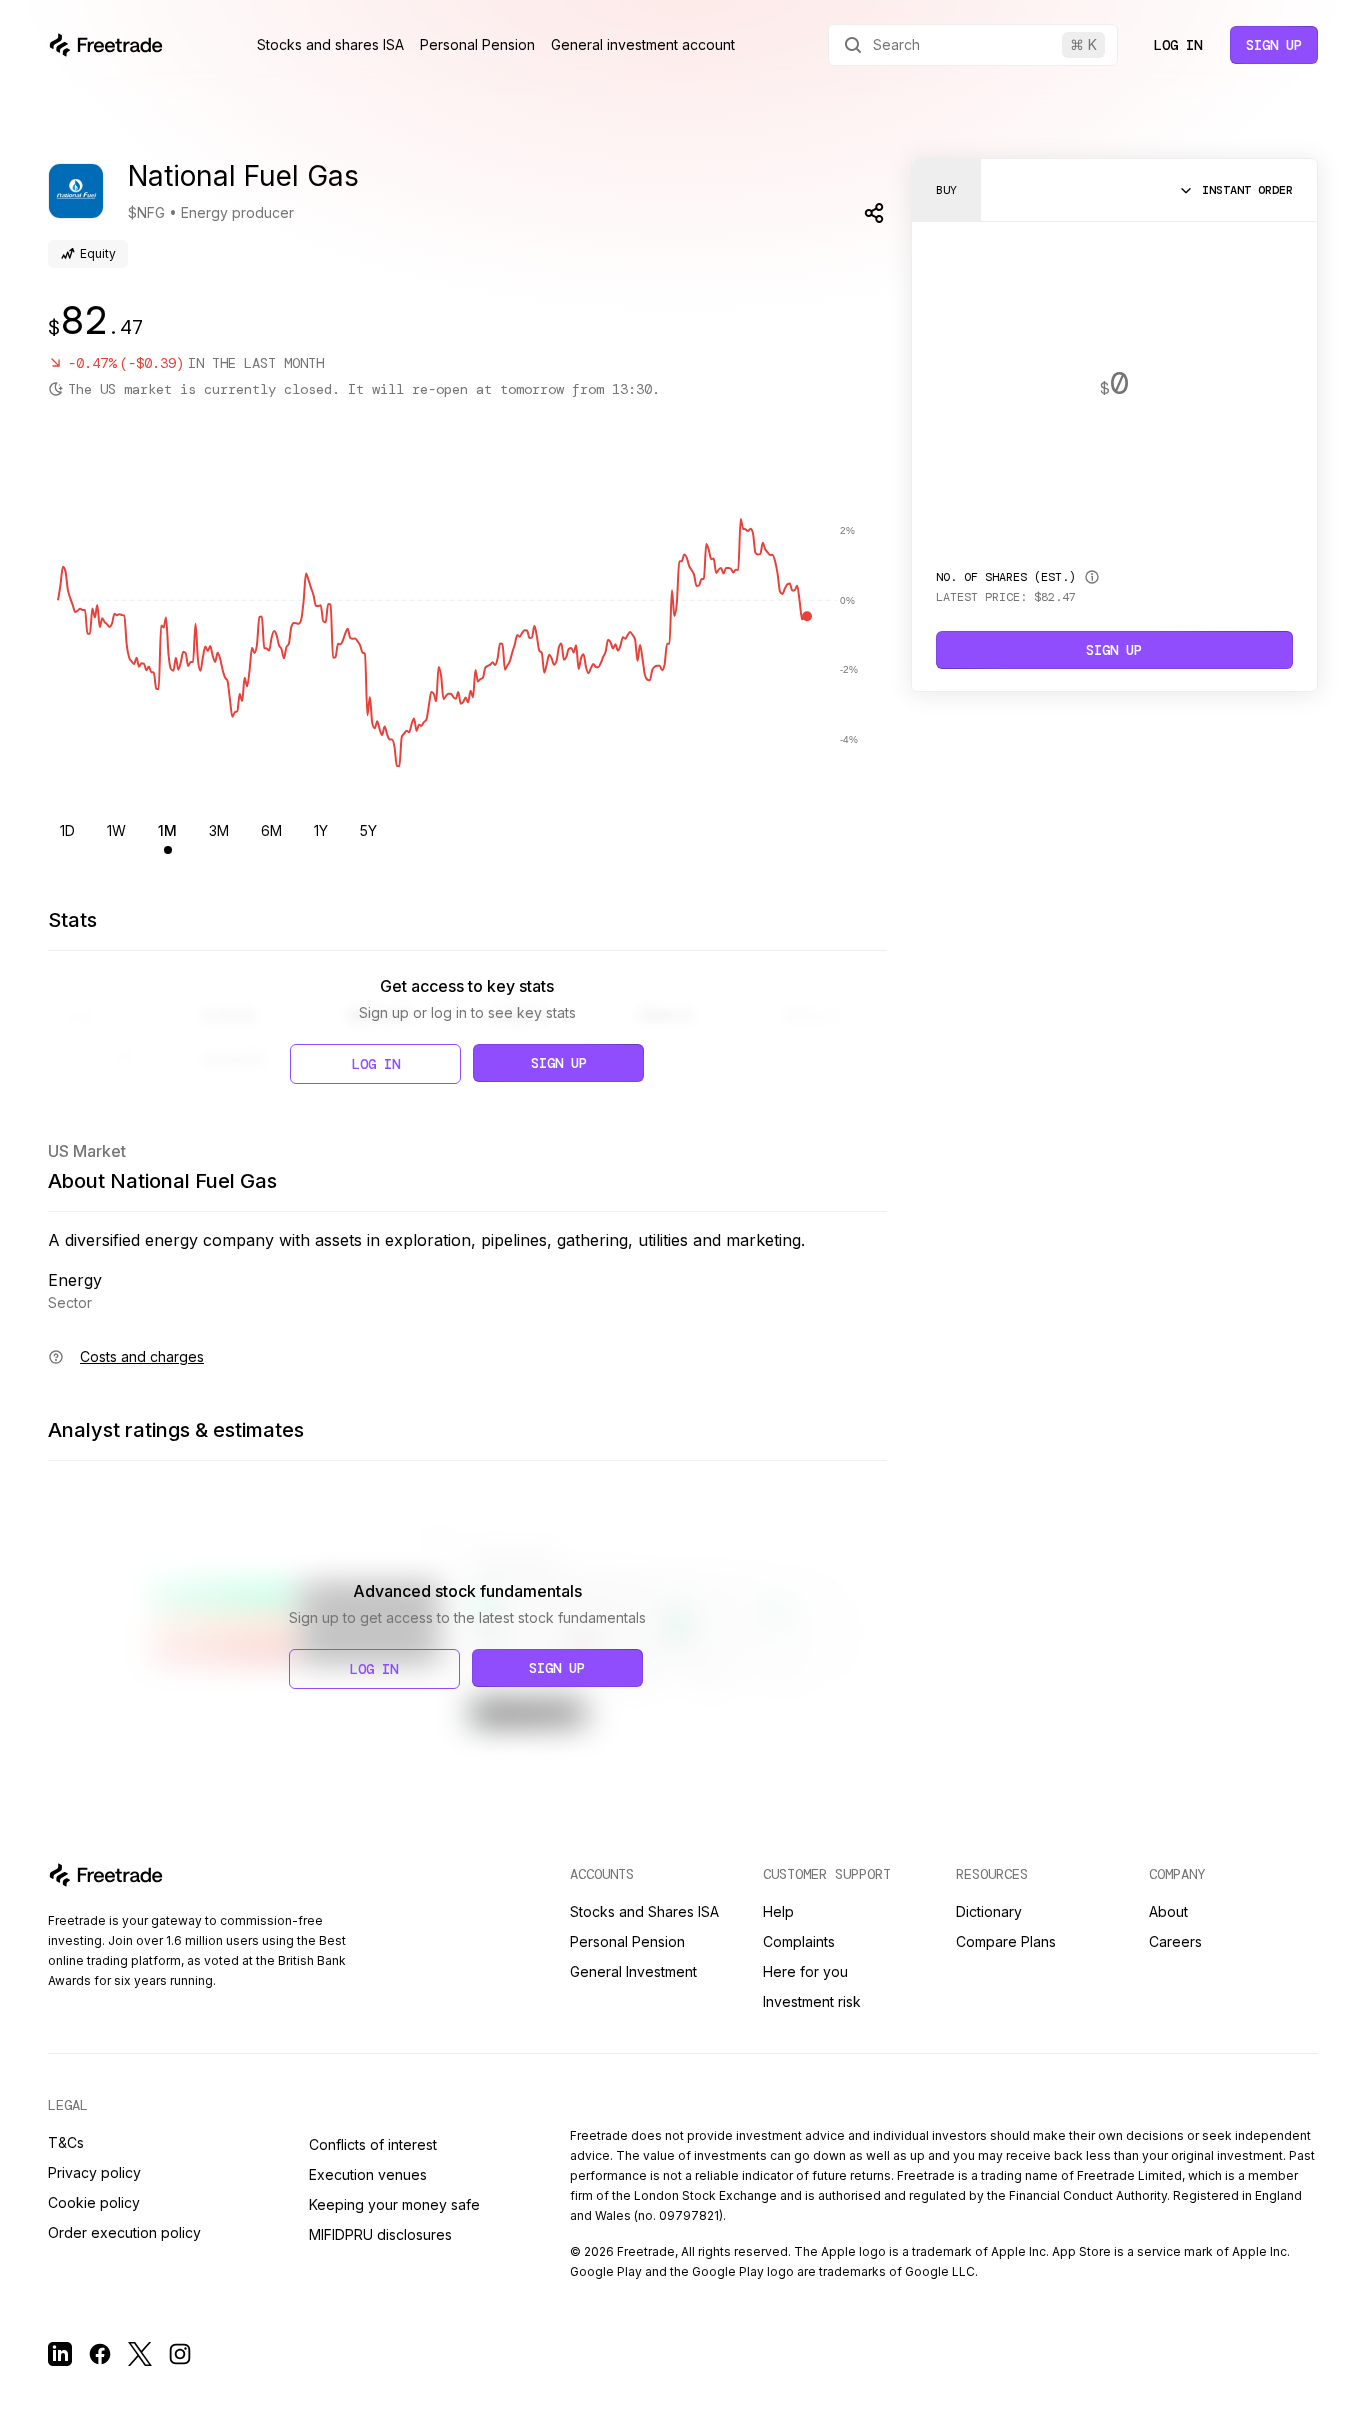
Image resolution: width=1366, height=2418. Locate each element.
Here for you (805, 1971)
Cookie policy (94, 2202)
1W (116, 830)
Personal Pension (477, 44)
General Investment (633, 1971)
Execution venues (368, 2174)
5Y (368, 830)
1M (167, 830)
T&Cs (66, 2142)
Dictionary (989, 1911)
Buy (946, 190)
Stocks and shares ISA (330, 44)
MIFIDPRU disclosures (380, 2234)
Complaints (799, 1941)
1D (67, 830)
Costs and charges (142, 1356)
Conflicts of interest (373, 2144)
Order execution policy (124, 2232)
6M (271, 830)
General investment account (643, 44)
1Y (321, 830)
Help (778, 1911)
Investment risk (812, 2001)
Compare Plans (1006, 1941)
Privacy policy (94, 2172)
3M (219, 830)
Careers (1175, 1941)
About (1168, 1911)
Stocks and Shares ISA (644, 1911)
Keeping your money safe (394, 2204)
